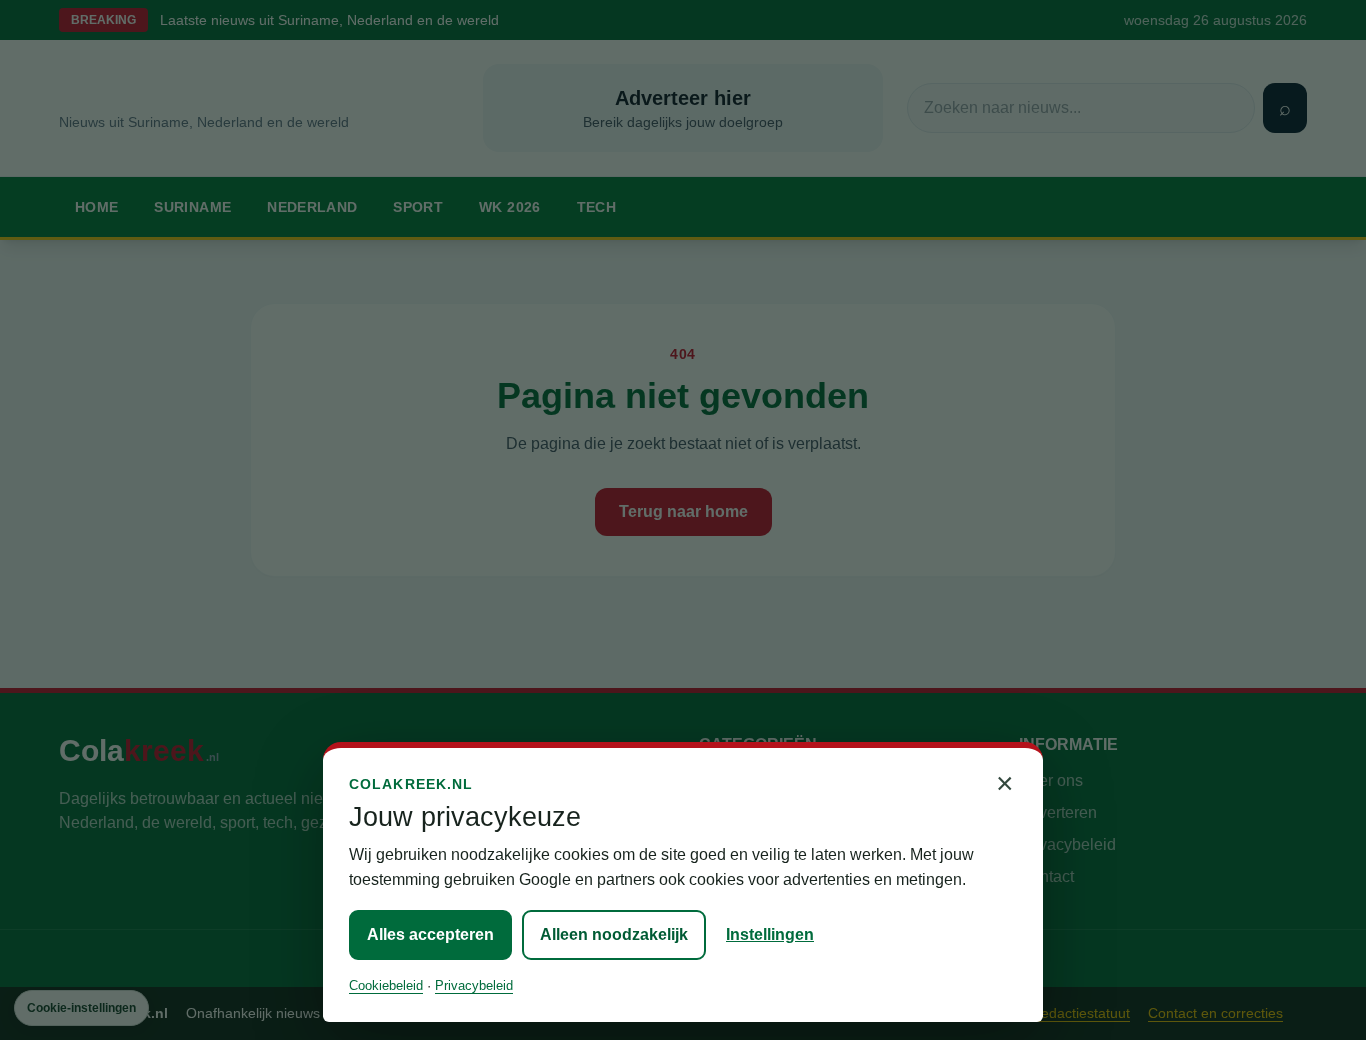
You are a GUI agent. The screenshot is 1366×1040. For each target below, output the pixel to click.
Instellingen (770, 934)
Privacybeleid (474, 985)
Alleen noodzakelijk (614, 934)
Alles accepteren (430, 934)
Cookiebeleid (386, 985)
